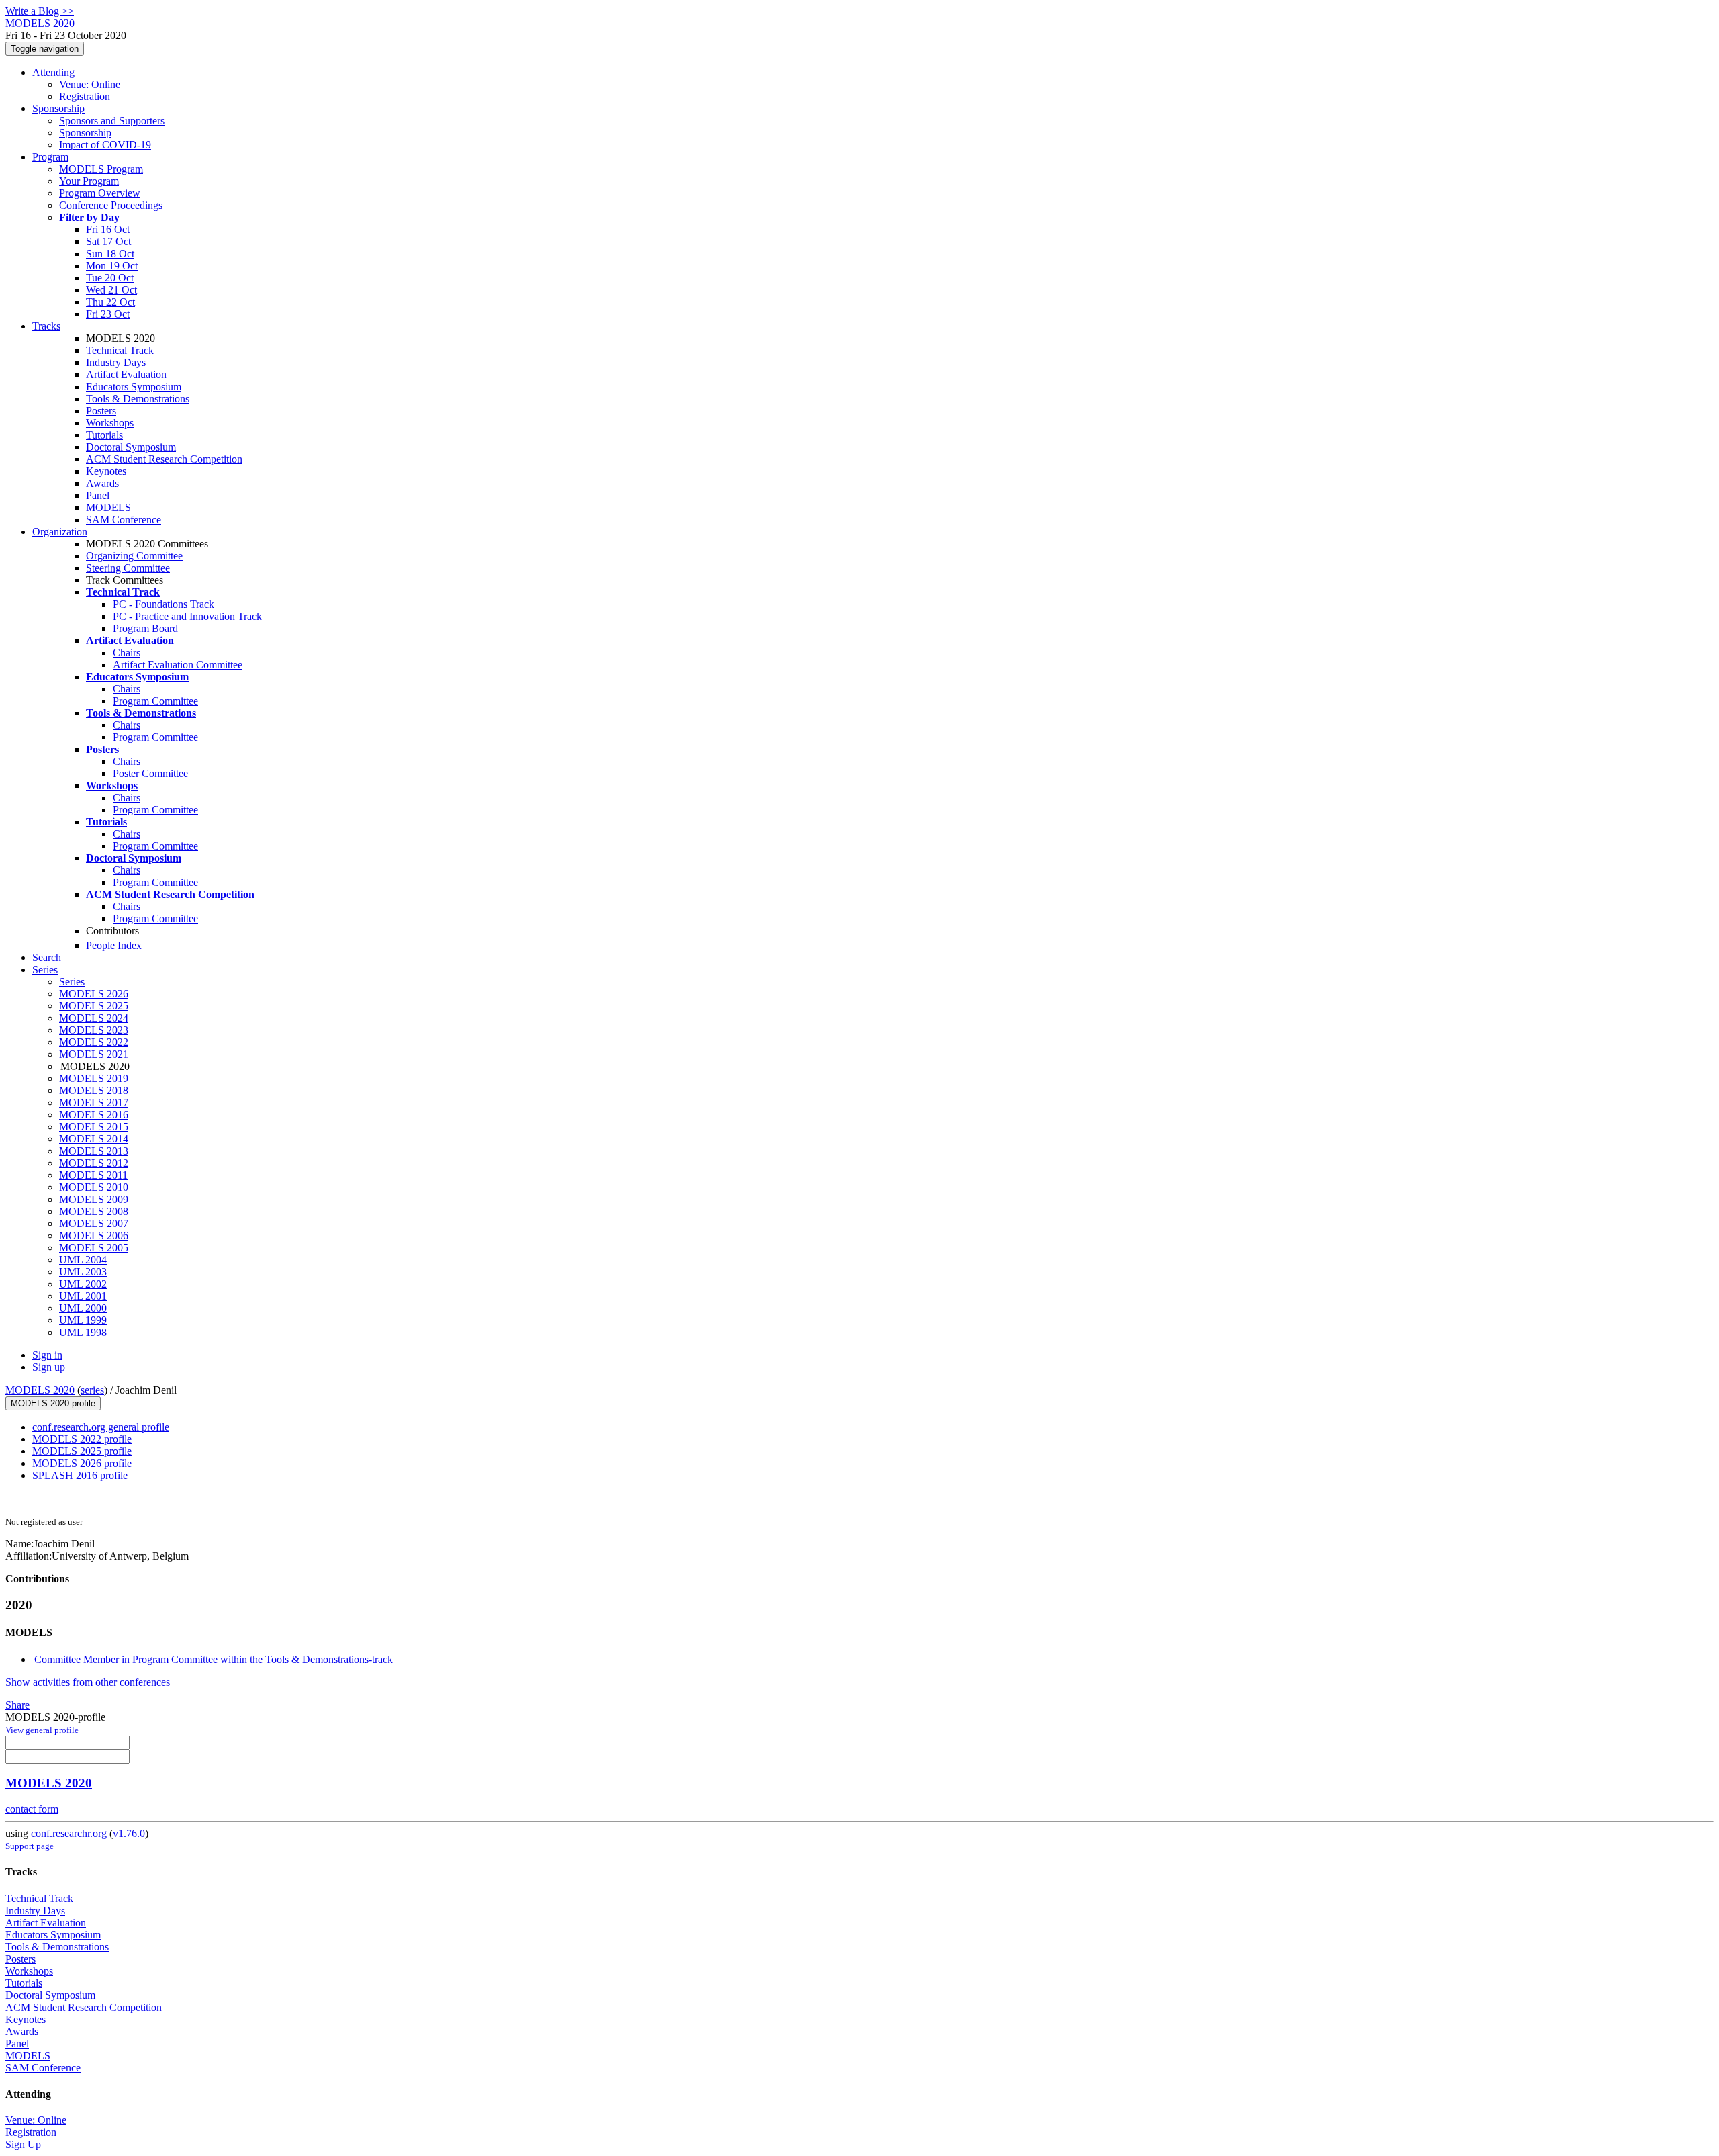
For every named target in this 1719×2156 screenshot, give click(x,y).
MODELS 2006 (94, 1236)
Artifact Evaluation (126, 374)
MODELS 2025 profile (82, 1451)
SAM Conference (124, 520)
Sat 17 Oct (108, 241)
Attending (53, 72)
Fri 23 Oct (108, 314)
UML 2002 (83, 1284)
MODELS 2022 (94, 1042)
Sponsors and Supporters (112, 121)
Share (17, 1705)
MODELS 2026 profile (82, 1463)
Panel (98, 495)
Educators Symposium (134, 387)
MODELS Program (101, 169)
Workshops (110, 423)
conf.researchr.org (69, 1833)
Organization (60, 532)
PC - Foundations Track (164, 604)
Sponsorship (58, 108)
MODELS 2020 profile (53, 1403)
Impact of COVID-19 (105, 145)
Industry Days (116, 362)
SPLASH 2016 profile (80, 1475)
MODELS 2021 (94, 1054)
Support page (30, 1846)
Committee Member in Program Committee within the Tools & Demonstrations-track (214, 1659)
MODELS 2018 (94, 1090)
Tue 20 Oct (110, 278)
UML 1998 (83, 1332)
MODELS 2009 (94, 1199)
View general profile (42, 1730)
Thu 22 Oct (110, 302)
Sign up (49, 1367)
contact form (32, 1809)
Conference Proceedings (111, 205)
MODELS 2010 (94, 1187)
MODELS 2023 (94, 1030)
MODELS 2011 (93, 1175)
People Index (114, 945)
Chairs (127, 653)
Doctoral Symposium (131, 447)
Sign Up (23, 2144)
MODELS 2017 (94, 1103)
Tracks (46, 326)
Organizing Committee (134, 556)
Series (72, 982)
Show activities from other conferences (88, 1682)
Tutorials (104, 435)
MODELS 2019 (94, 1078)
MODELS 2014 (94, 1139)
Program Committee (155, 701)
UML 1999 (83, 1320)
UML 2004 (83, 1260)
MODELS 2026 (94, 994)
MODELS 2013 (94, 1151)
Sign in (47, 1355)
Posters (101, 411)
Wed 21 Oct (111, 290)
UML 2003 (83, 1272)
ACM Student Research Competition (164, 459)
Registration (85, 96)
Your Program (89, 181)
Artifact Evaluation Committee (178, 665)
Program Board (145, 628)
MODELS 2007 (94, 1223)
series (92, 1390)
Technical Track (120, 350)
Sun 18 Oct (110, 254)
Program (50, 157)
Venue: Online (90, 84)
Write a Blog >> (40, 11)
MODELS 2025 (94, 1006)
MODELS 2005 (94, 1248)
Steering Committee (128, 568)
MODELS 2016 (94, 1115)
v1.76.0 (129, 1833)
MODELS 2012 (94, 1163)
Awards (102, 483)
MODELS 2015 (94, 1127)
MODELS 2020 (40, 1390)
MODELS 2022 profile (82, 1439)
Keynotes (106, 471)
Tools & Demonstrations (138, 399)
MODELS (108, 507)
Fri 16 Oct (108, 229)
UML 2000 (83, 1308)
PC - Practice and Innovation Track (187, 616)
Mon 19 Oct (112, 266)
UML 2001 (83, 1296)
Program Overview (100, 193)
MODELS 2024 (94, 1018)
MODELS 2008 (94, 1211)
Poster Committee (150, 773)
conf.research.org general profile (101, 1427)
